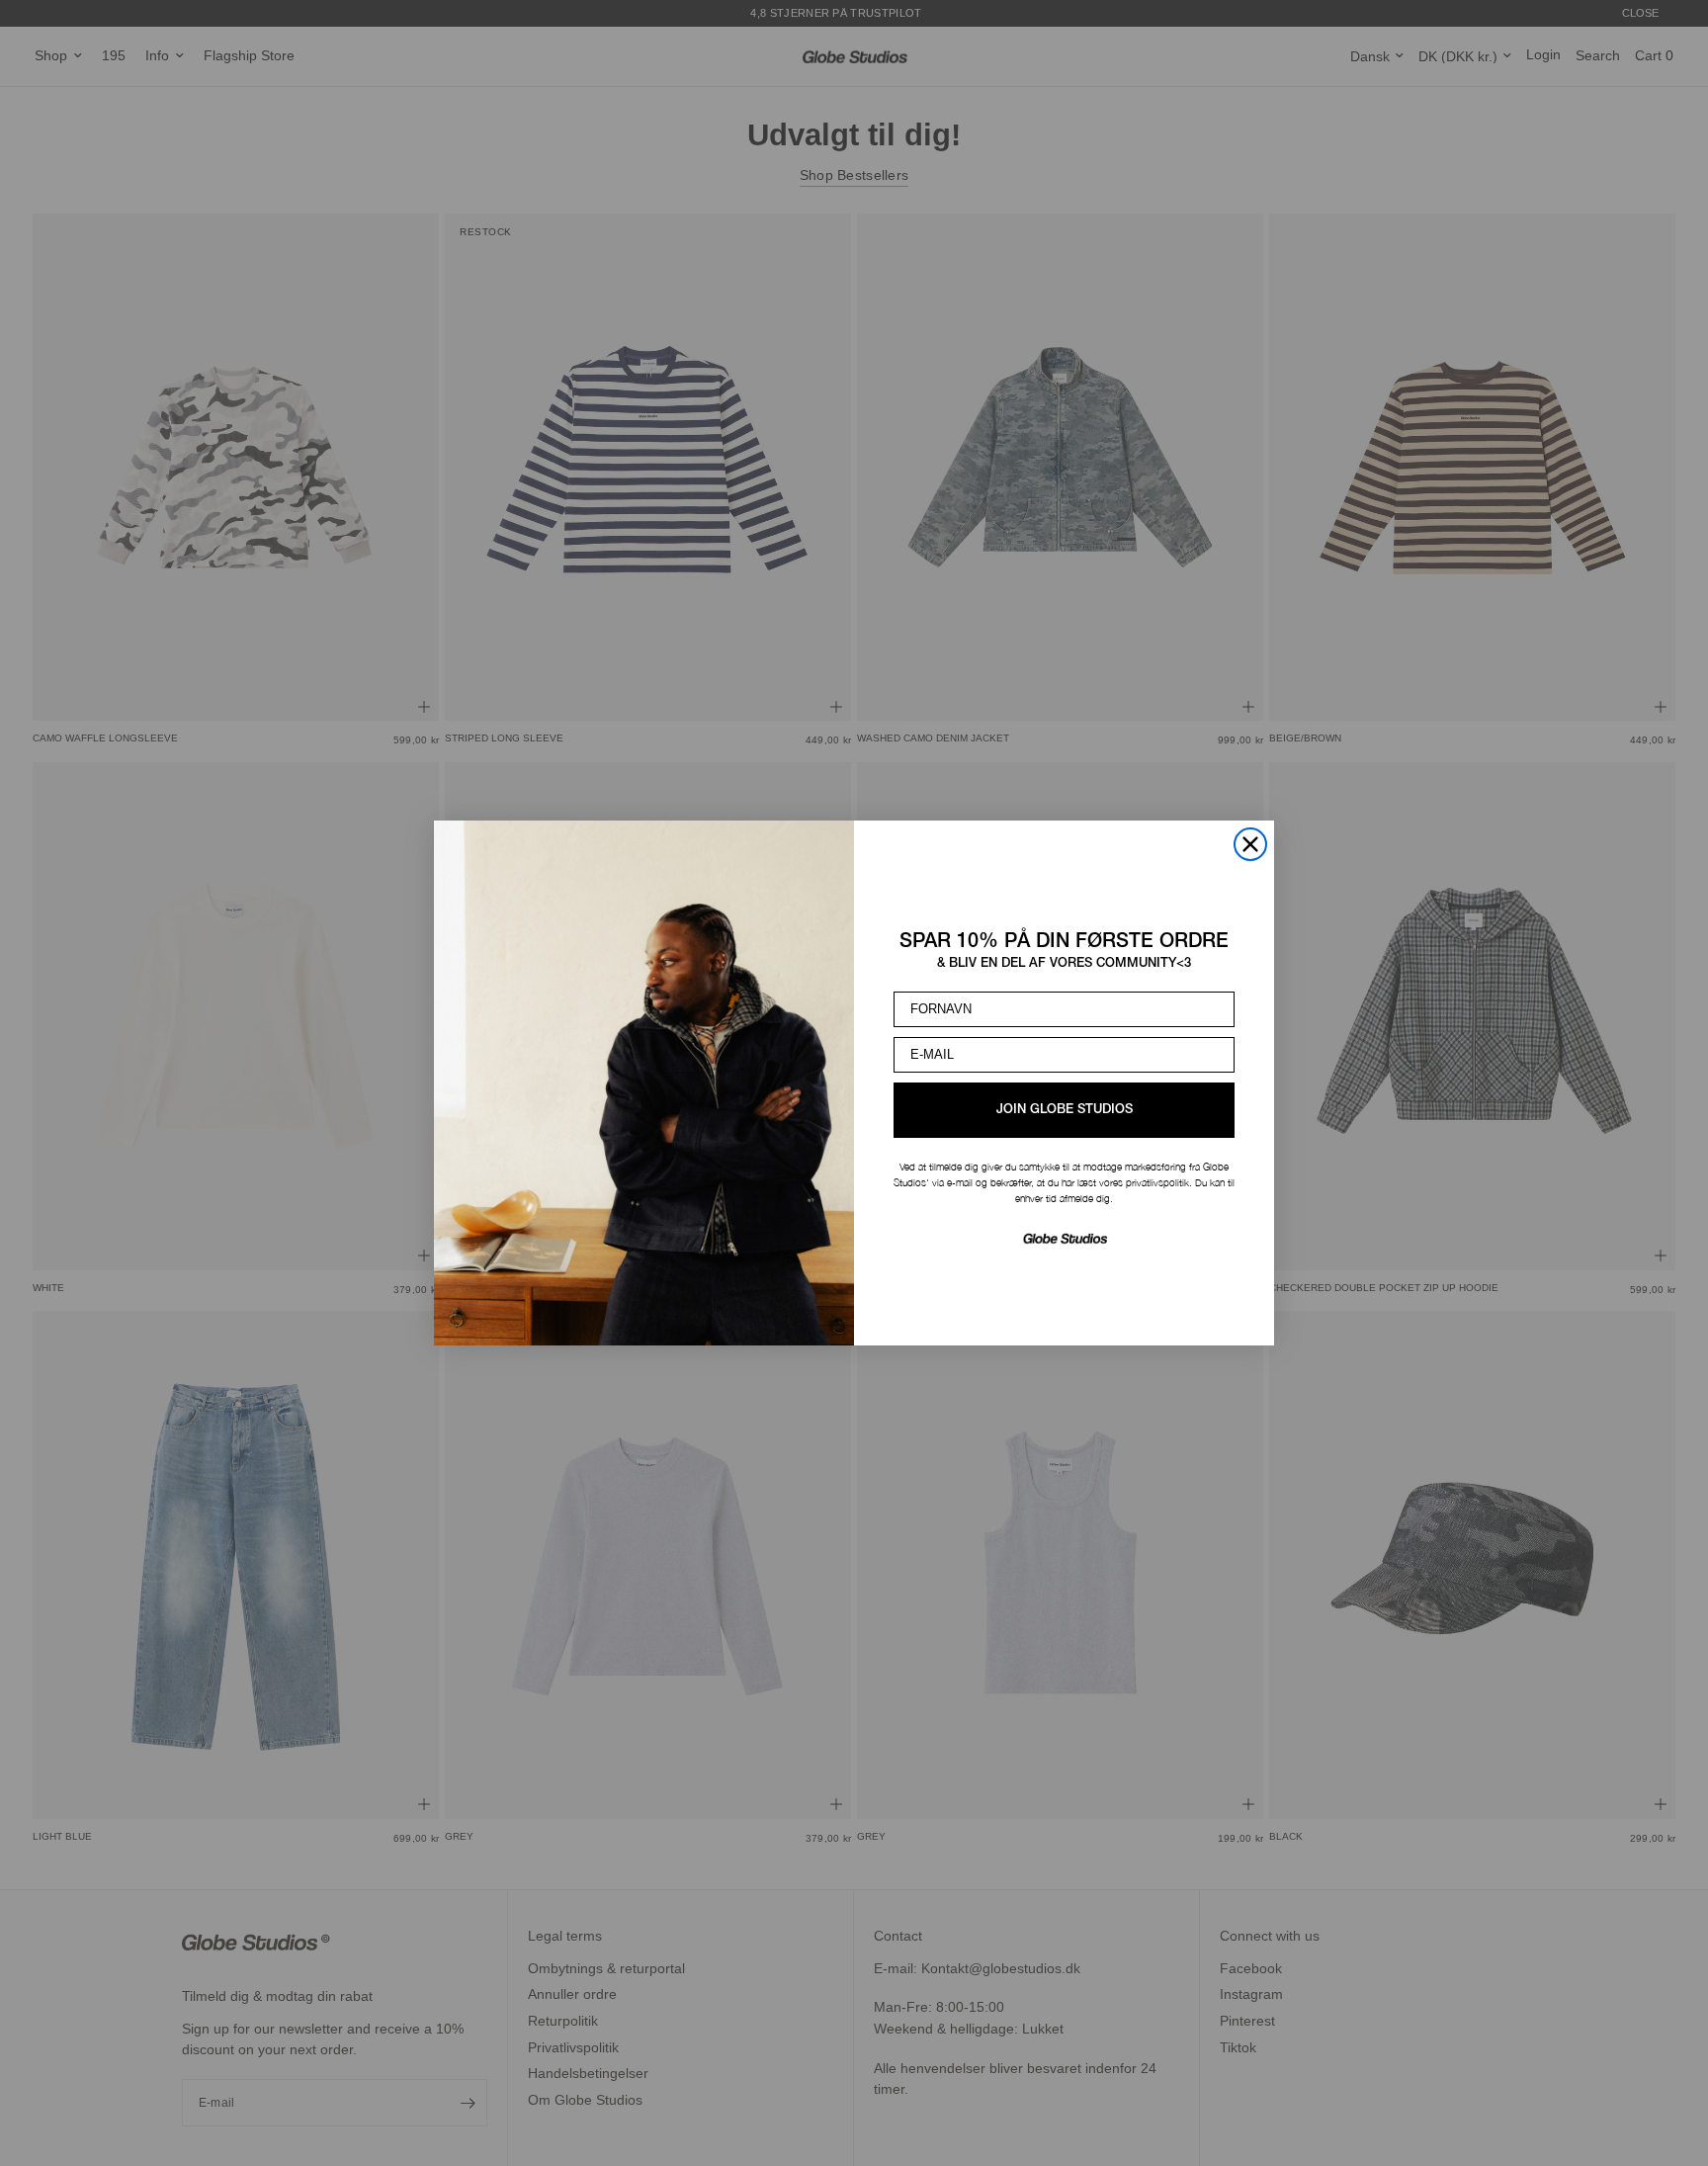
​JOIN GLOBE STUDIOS (1065, 1110)
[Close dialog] (1250, 844)
